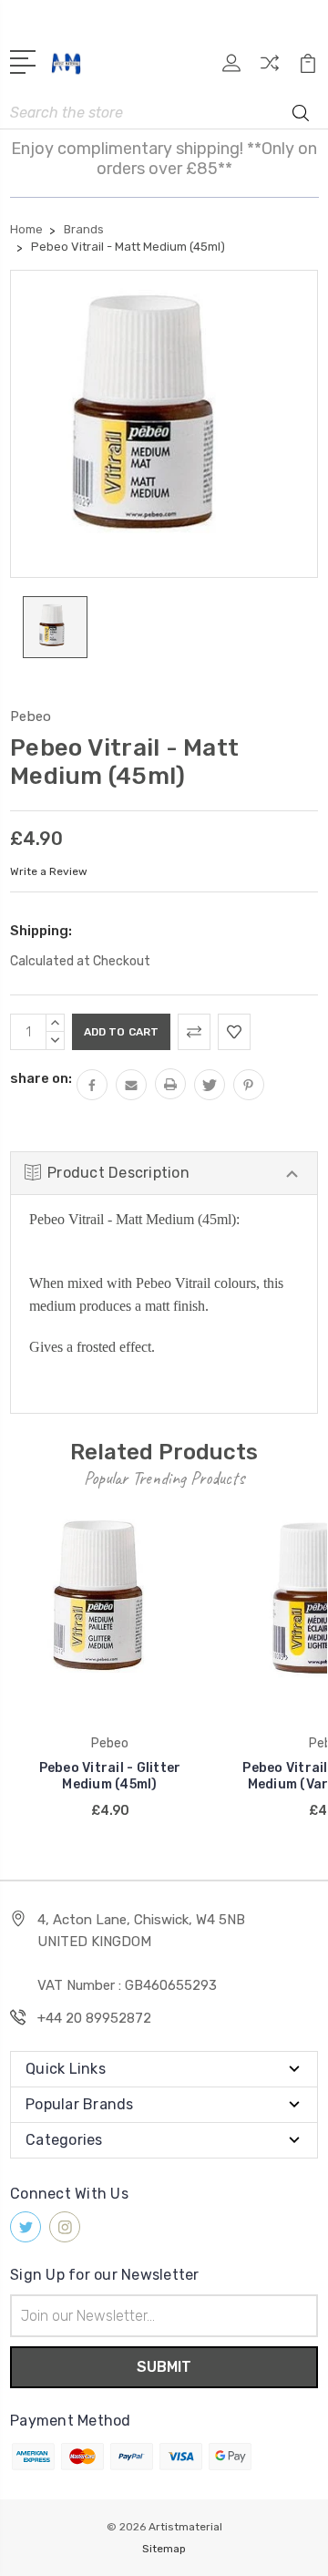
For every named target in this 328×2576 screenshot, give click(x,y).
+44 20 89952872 (94, 2018)
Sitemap (164, 2549)
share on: (41, 1078)
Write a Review (49, 871)
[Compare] (270, 69)
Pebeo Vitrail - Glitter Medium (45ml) (110, 1776)
